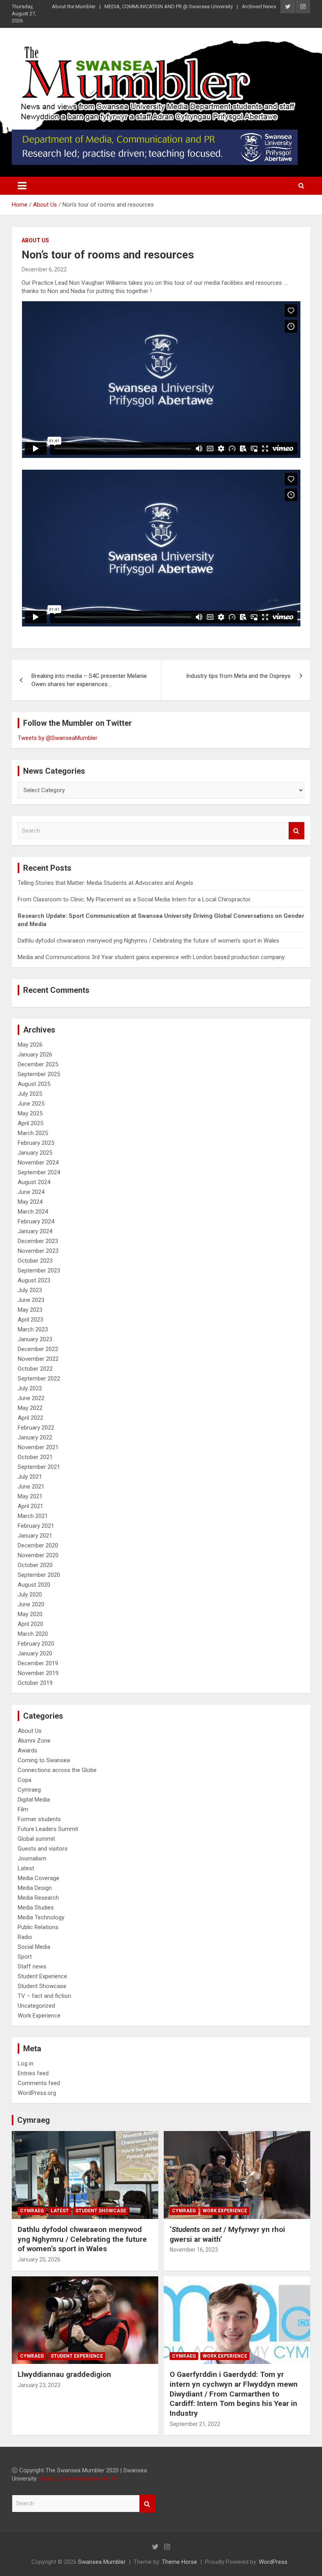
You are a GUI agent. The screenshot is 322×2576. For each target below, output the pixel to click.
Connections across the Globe (57, 1770)
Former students (39, 1819)
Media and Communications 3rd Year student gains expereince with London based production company (151, 957)
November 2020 (38, 1555)
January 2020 (35, 1653)
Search (296, 831)
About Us (35, 240)
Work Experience (39, 2016)
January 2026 (35, 1055)
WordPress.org (37, 2093)
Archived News (259, 6)
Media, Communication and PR (79, 2479)
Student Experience (42, 1976)
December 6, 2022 (44, 269)
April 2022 (30, 1418)
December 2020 (38, 1545)
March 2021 (33, 1516)
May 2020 (30, 1614)
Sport (25, 1957)
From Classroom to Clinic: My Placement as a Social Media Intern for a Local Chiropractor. (135, 899)
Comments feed (39, 2083)
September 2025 (39, 1074)
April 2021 (30, 1506)
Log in (26, 2063)
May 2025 (30, 1113)
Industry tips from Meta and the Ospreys (238, 676)
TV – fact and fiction (44, 1996)
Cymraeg (29, 1790)
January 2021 (35, 1536)
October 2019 (35, 1683)
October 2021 (35, 1457)
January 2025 (35, 1153)
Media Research (38, 1898)
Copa (25, 1780)
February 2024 (36, 1221)
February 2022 (36, 1428)
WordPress (273, 2562)
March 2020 (33, 1634)
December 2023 (38, 1241)
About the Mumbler (74, 6)
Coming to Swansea (44, 1760)
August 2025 (34, 1084)
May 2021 (30, 1496)
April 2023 (30, 1320)
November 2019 (38, 1673)
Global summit (36, 1839)
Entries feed (33, 2073)
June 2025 (31, 1104)
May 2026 (30, 1045)
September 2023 (39, 1271)
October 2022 (35, 1369)
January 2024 (35, 1231)
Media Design (35, 1888)
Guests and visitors (43, 1849)
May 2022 (30, 1408)
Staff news (32, 1966)
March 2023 (33, 1329)
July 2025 (30, 1094)
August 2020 (34, 1585)
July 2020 (30, 1595)
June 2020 (31, 1604)
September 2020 (39, 1575)
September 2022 (39, 1379)
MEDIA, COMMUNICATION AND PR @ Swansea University (169, 6)
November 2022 (38, 1359)
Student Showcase (42, 1986)
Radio (25, 1937)
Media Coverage (38, 1878)
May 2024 (30, 1202)
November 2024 (38, 1163)
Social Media (34, 1947)
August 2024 (34, 1182)
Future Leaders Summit (48, 1829)
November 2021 (38, 1447)
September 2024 (39, 1172)
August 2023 (34, 1280)
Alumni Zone (34, 1741)
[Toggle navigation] (22, 186)
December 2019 (38, 1663)
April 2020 (30, 1624)
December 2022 (38, 1349)
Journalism (32, 1858)
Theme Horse (179, 2562)
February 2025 (36, 1143)
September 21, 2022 (195, 2424)
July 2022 (30, 1388)
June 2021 (31, 1487)
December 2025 (38, 1064)
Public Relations (38, 1927)
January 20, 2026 (39, 2259)
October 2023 (35, 1261)
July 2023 (30, 1290)
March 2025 (33, 1133)
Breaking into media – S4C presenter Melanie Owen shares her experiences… (89, 680)
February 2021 (36, 1526)
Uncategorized (36, 2006)
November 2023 (38, 1251)
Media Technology (41, 1917)
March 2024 (33, 1212)
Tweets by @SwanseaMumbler (58, 738)
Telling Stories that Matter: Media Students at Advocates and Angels (105, 883)
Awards (27, 1750)
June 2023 (31, 1300)
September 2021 (39, 1467)
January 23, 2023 (39, 2385)
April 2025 (30, 1123)
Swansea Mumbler (102, 2562)
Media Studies (36, 1908)
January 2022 (35, 1437)
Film (23, 1809)
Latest (26, 1868)
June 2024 (31, 1192)
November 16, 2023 (194, 2250)
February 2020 (36, 1644)
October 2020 (35, 1565)
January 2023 (35, 1339)
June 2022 (31, 1398)
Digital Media (34, 1800)
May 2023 (30, 1310)
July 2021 (30, 1477)
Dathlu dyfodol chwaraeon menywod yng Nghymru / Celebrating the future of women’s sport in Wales (148, 941)
